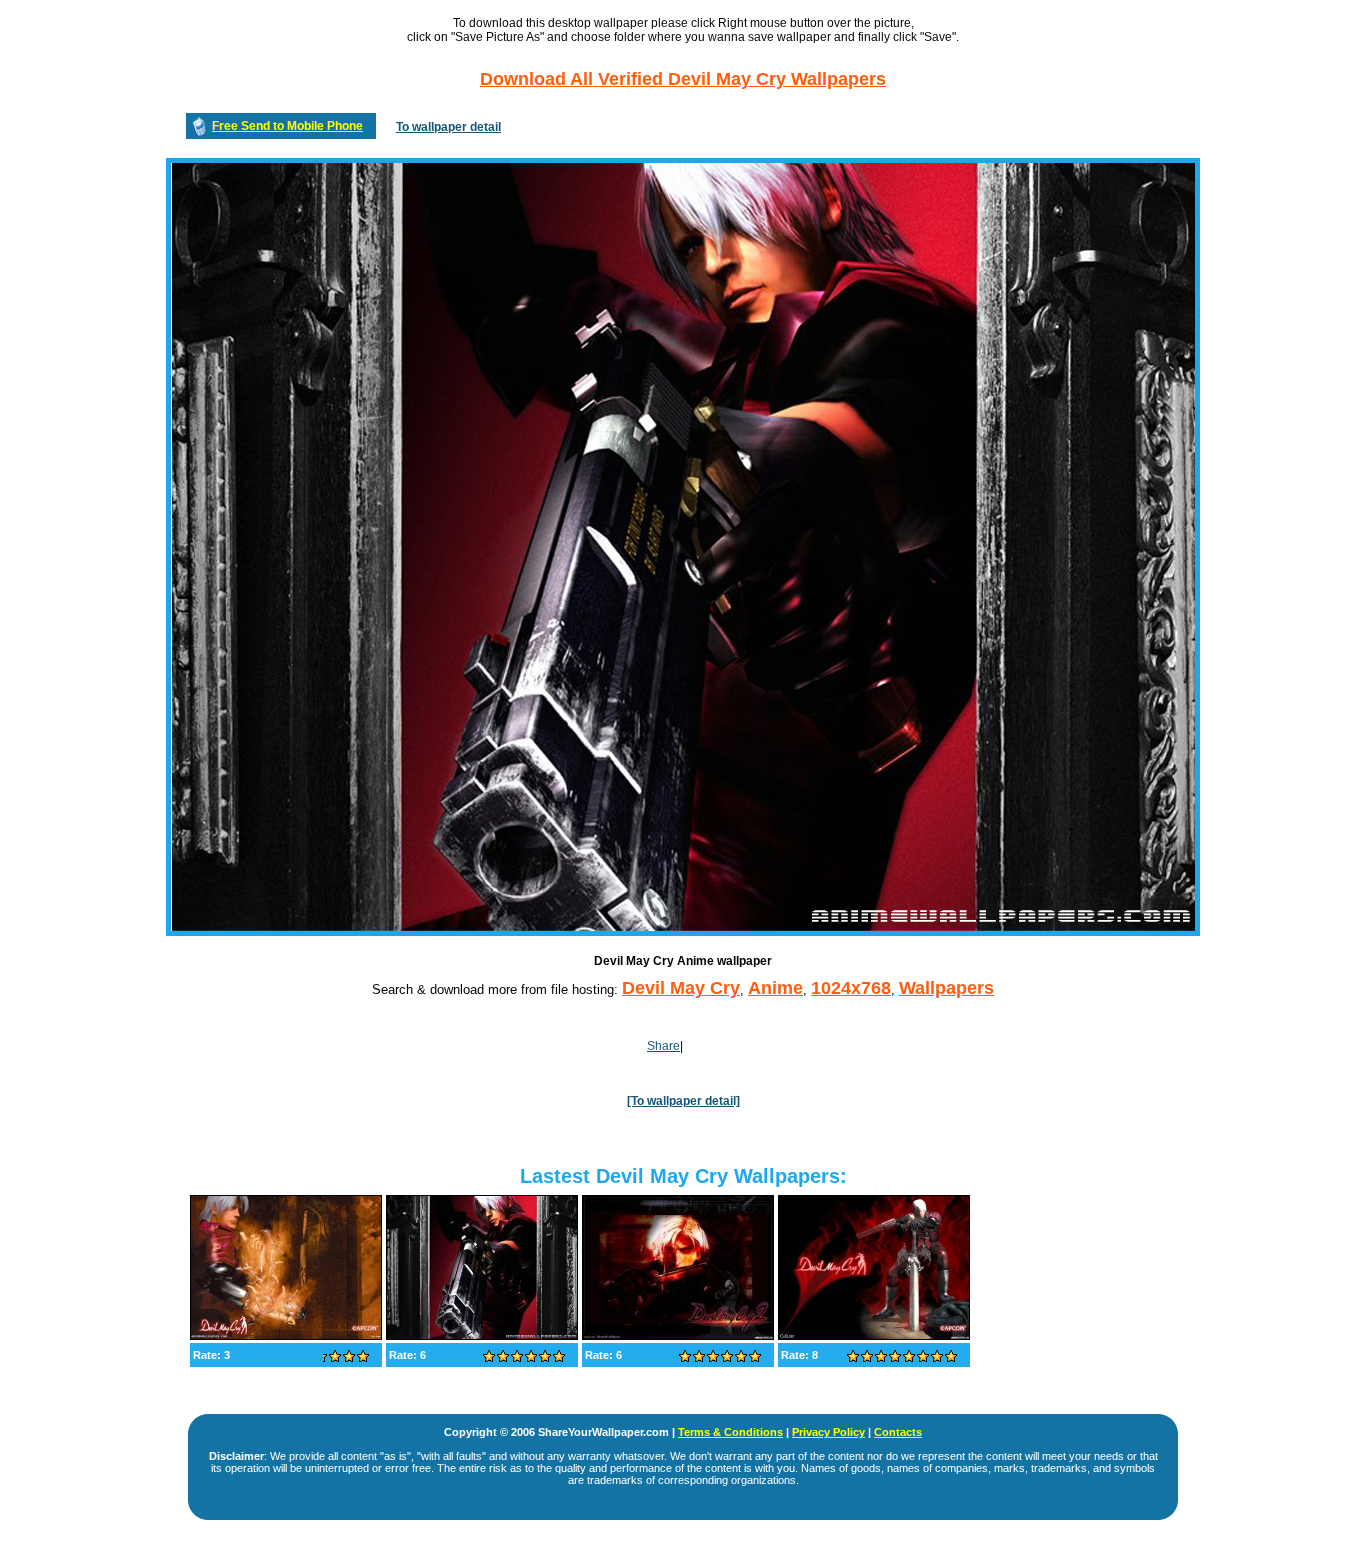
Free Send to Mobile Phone (287, 126)
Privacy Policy (828, 1432)
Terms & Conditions (730, 1432)
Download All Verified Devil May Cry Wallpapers (683, 79)
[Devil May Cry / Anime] (286, 1336)
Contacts (898, 1432)
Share (663, 1046)
